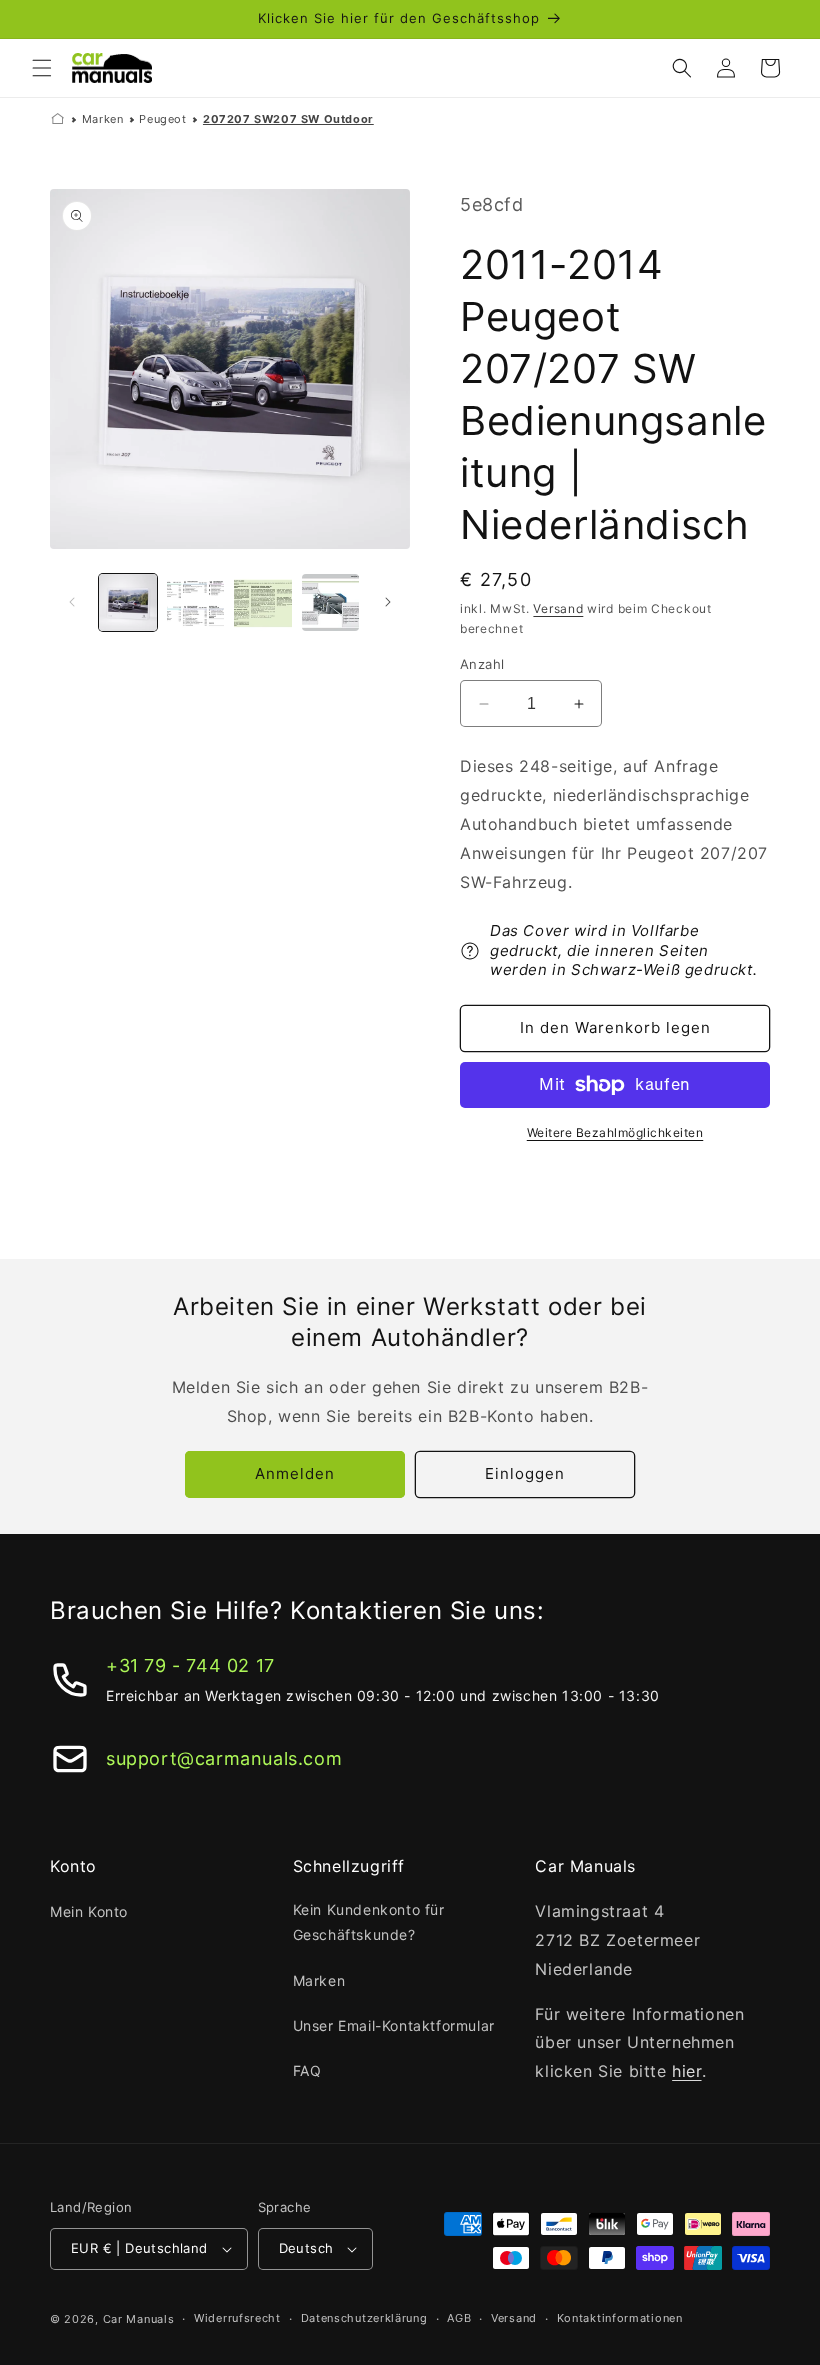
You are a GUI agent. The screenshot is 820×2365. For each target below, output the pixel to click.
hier (686, 2071)
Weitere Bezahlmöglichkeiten (615, 1132)
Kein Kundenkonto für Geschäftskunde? (369, 1922)
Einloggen (525, 1473)
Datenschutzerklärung (364, 2318)
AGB (459, 2318)
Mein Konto (89, 1911)
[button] (42, 68)
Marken (103, 119)
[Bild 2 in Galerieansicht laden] (196, 603)
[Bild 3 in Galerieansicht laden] (263, 603)
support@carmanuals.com (224, 1758)
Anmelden (295, 1473)
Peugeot (162, 119)
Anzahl (482, 664)
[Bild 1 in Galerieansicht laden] (128, 603)
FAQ (307, 2070)
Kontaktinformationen (620, 2318)
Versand (558, 608)
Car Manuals (139, 2319)
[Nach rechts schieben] (388, 602)
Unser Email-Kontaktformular (394, 2025)
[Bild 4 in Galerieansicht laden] (331, 603)
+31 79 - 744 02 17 (190, 1665)
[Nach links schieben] (72, 602)
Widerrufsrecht (237, 2318)
